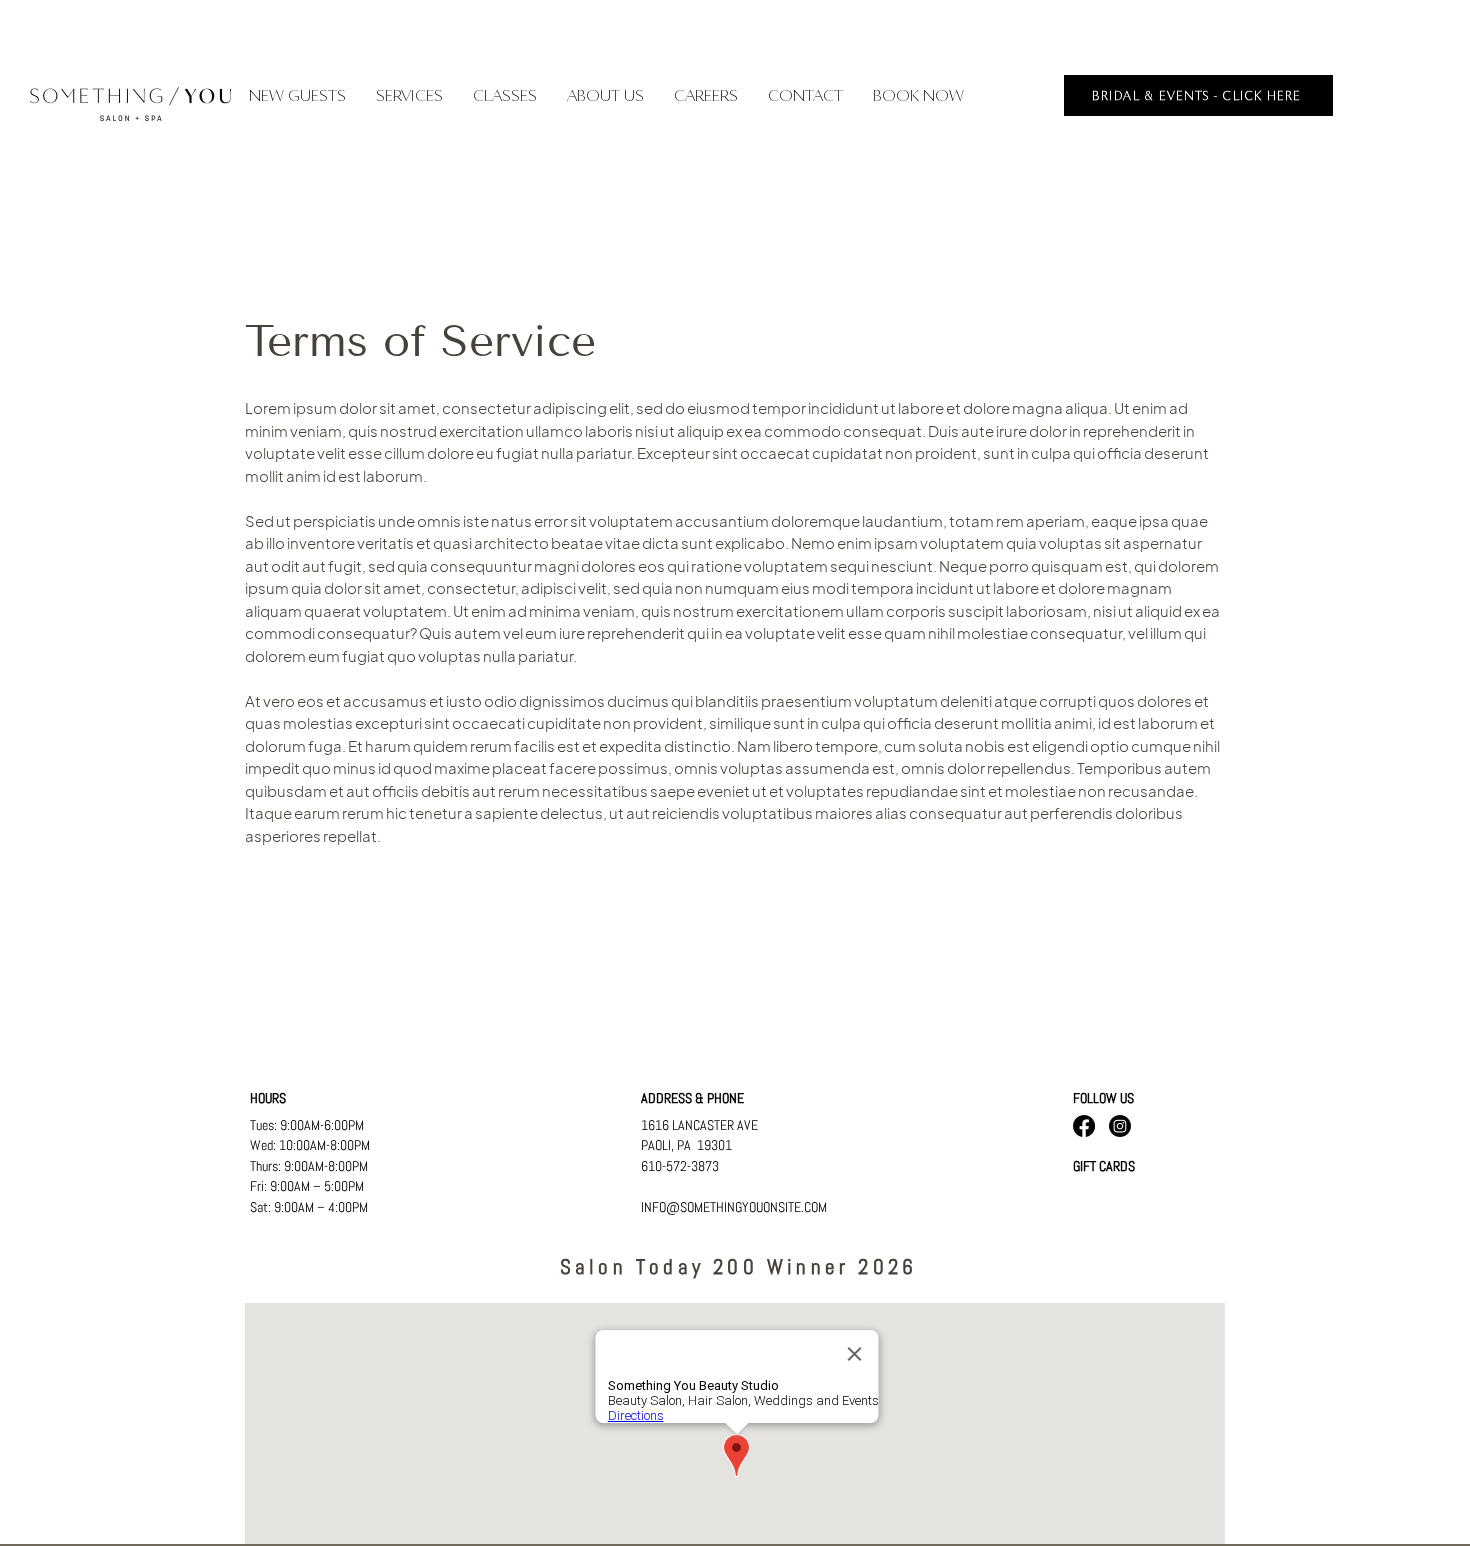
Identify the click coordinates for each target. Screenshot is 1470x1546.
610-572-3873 (680, 1166)
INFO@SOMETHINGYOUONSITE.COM (734, 1207)
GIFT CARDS (1104, 1166)
